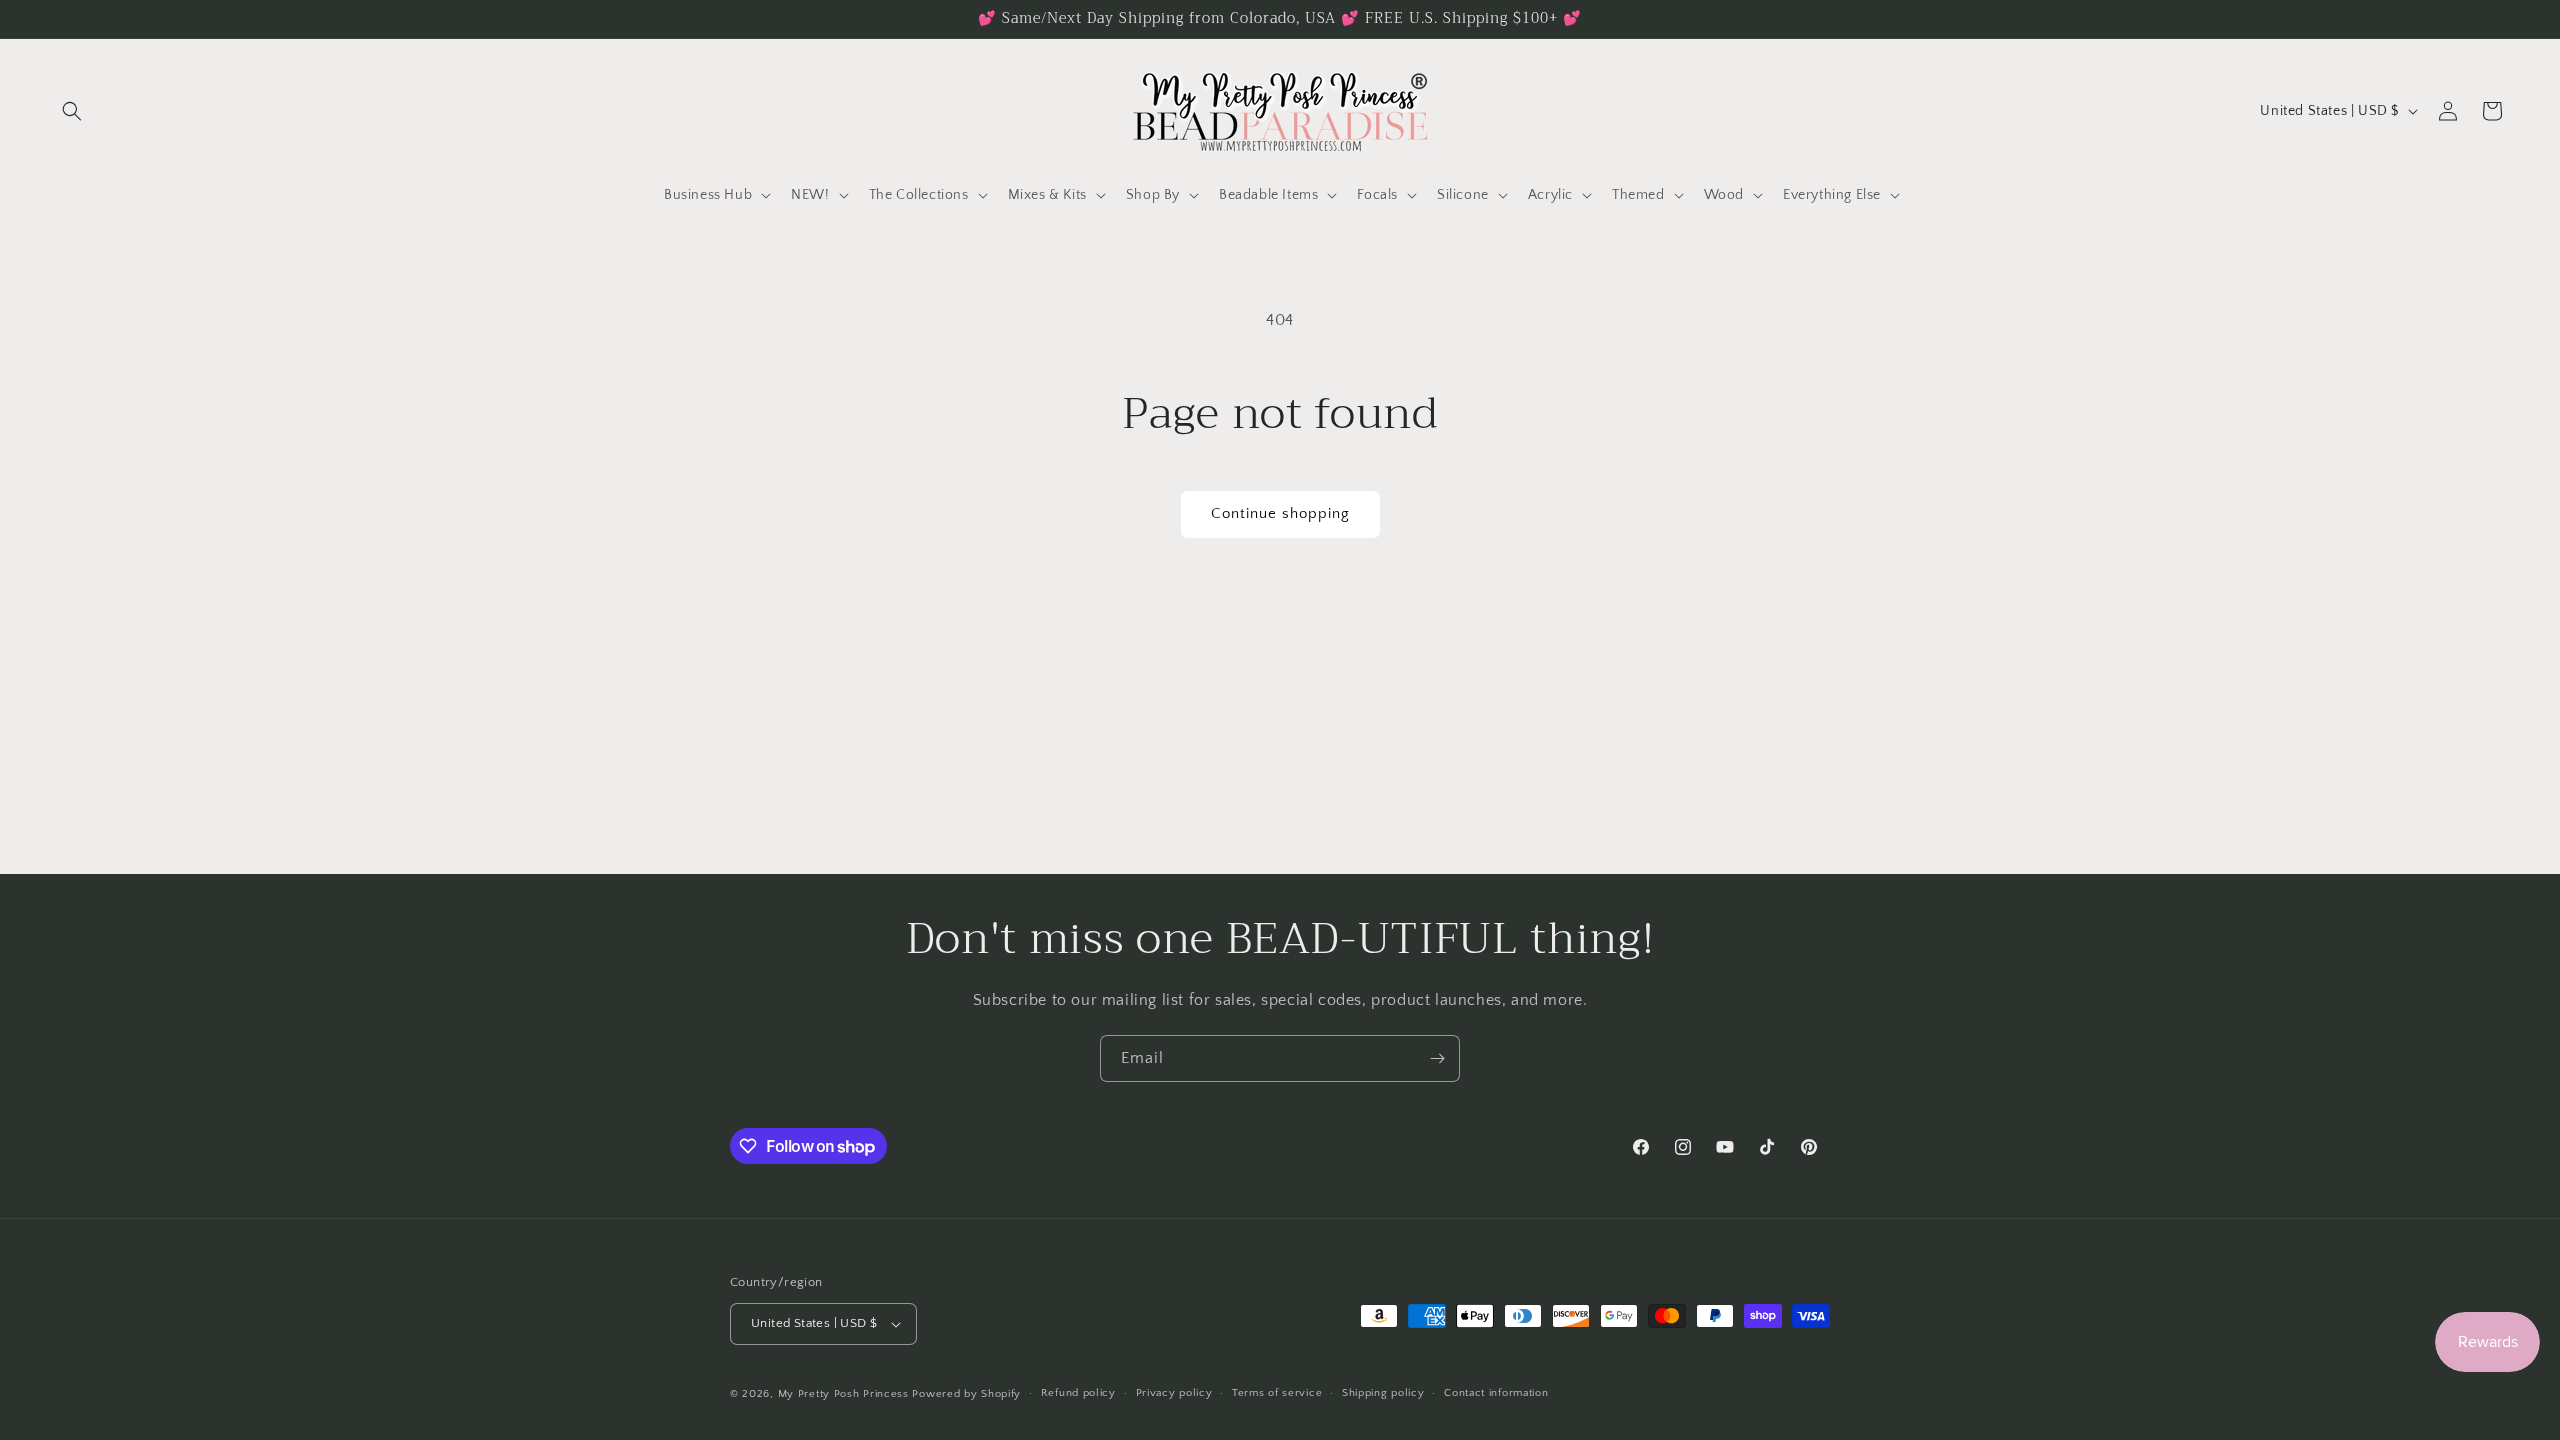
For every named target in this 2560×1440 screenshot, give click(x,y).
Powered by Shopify (966, 1394)
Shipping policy (1383, 1393)
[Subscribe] (1437, 1058)
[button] (72, 111)
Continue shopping (1280, 513)
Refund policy (1078, 1393)
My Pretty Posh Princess (843, 1394)
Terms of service (1277, 1393)
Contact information (1496, 1393)
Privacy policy (1174, 1393)
